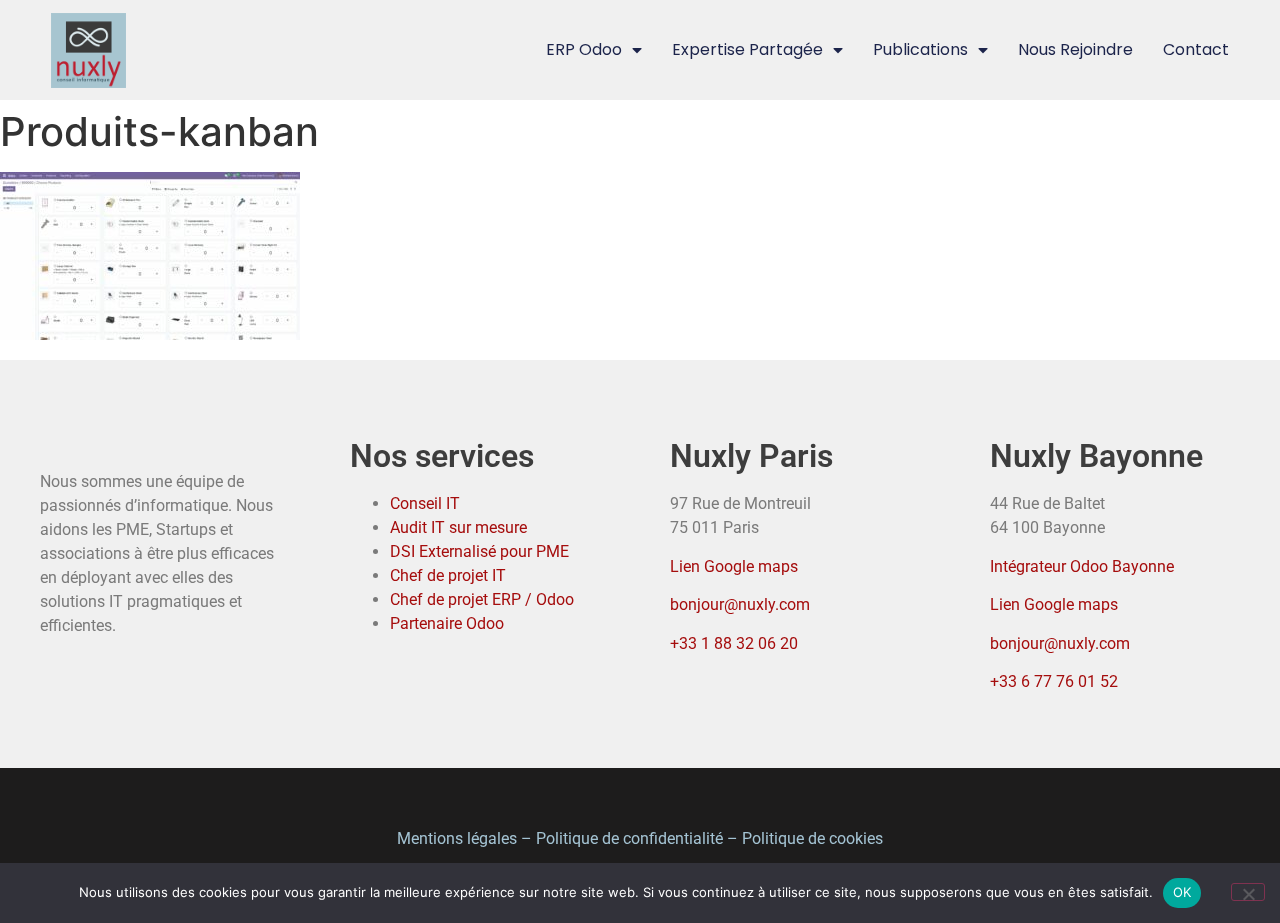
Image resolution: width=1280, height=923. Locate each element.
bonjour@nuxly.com (740, 604)
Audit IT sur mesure (458, 527)
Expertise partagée (747, 49)
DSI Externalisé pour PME (479, 551)
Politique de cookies (812, 838)
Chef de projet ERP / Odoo (482, 599)
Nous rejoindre (1075, 49)
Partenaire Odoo (447, 623)
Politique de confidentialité (629, 838)
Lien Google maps (734, 566)
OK (1182, 892)
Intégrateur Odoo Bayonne (1082, 566)
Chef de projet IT (448, 575)
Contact (1196, 49)
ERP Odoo (584, 49)
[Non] (1248, 892)
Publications (920, 49)
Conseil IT (425, 503)
